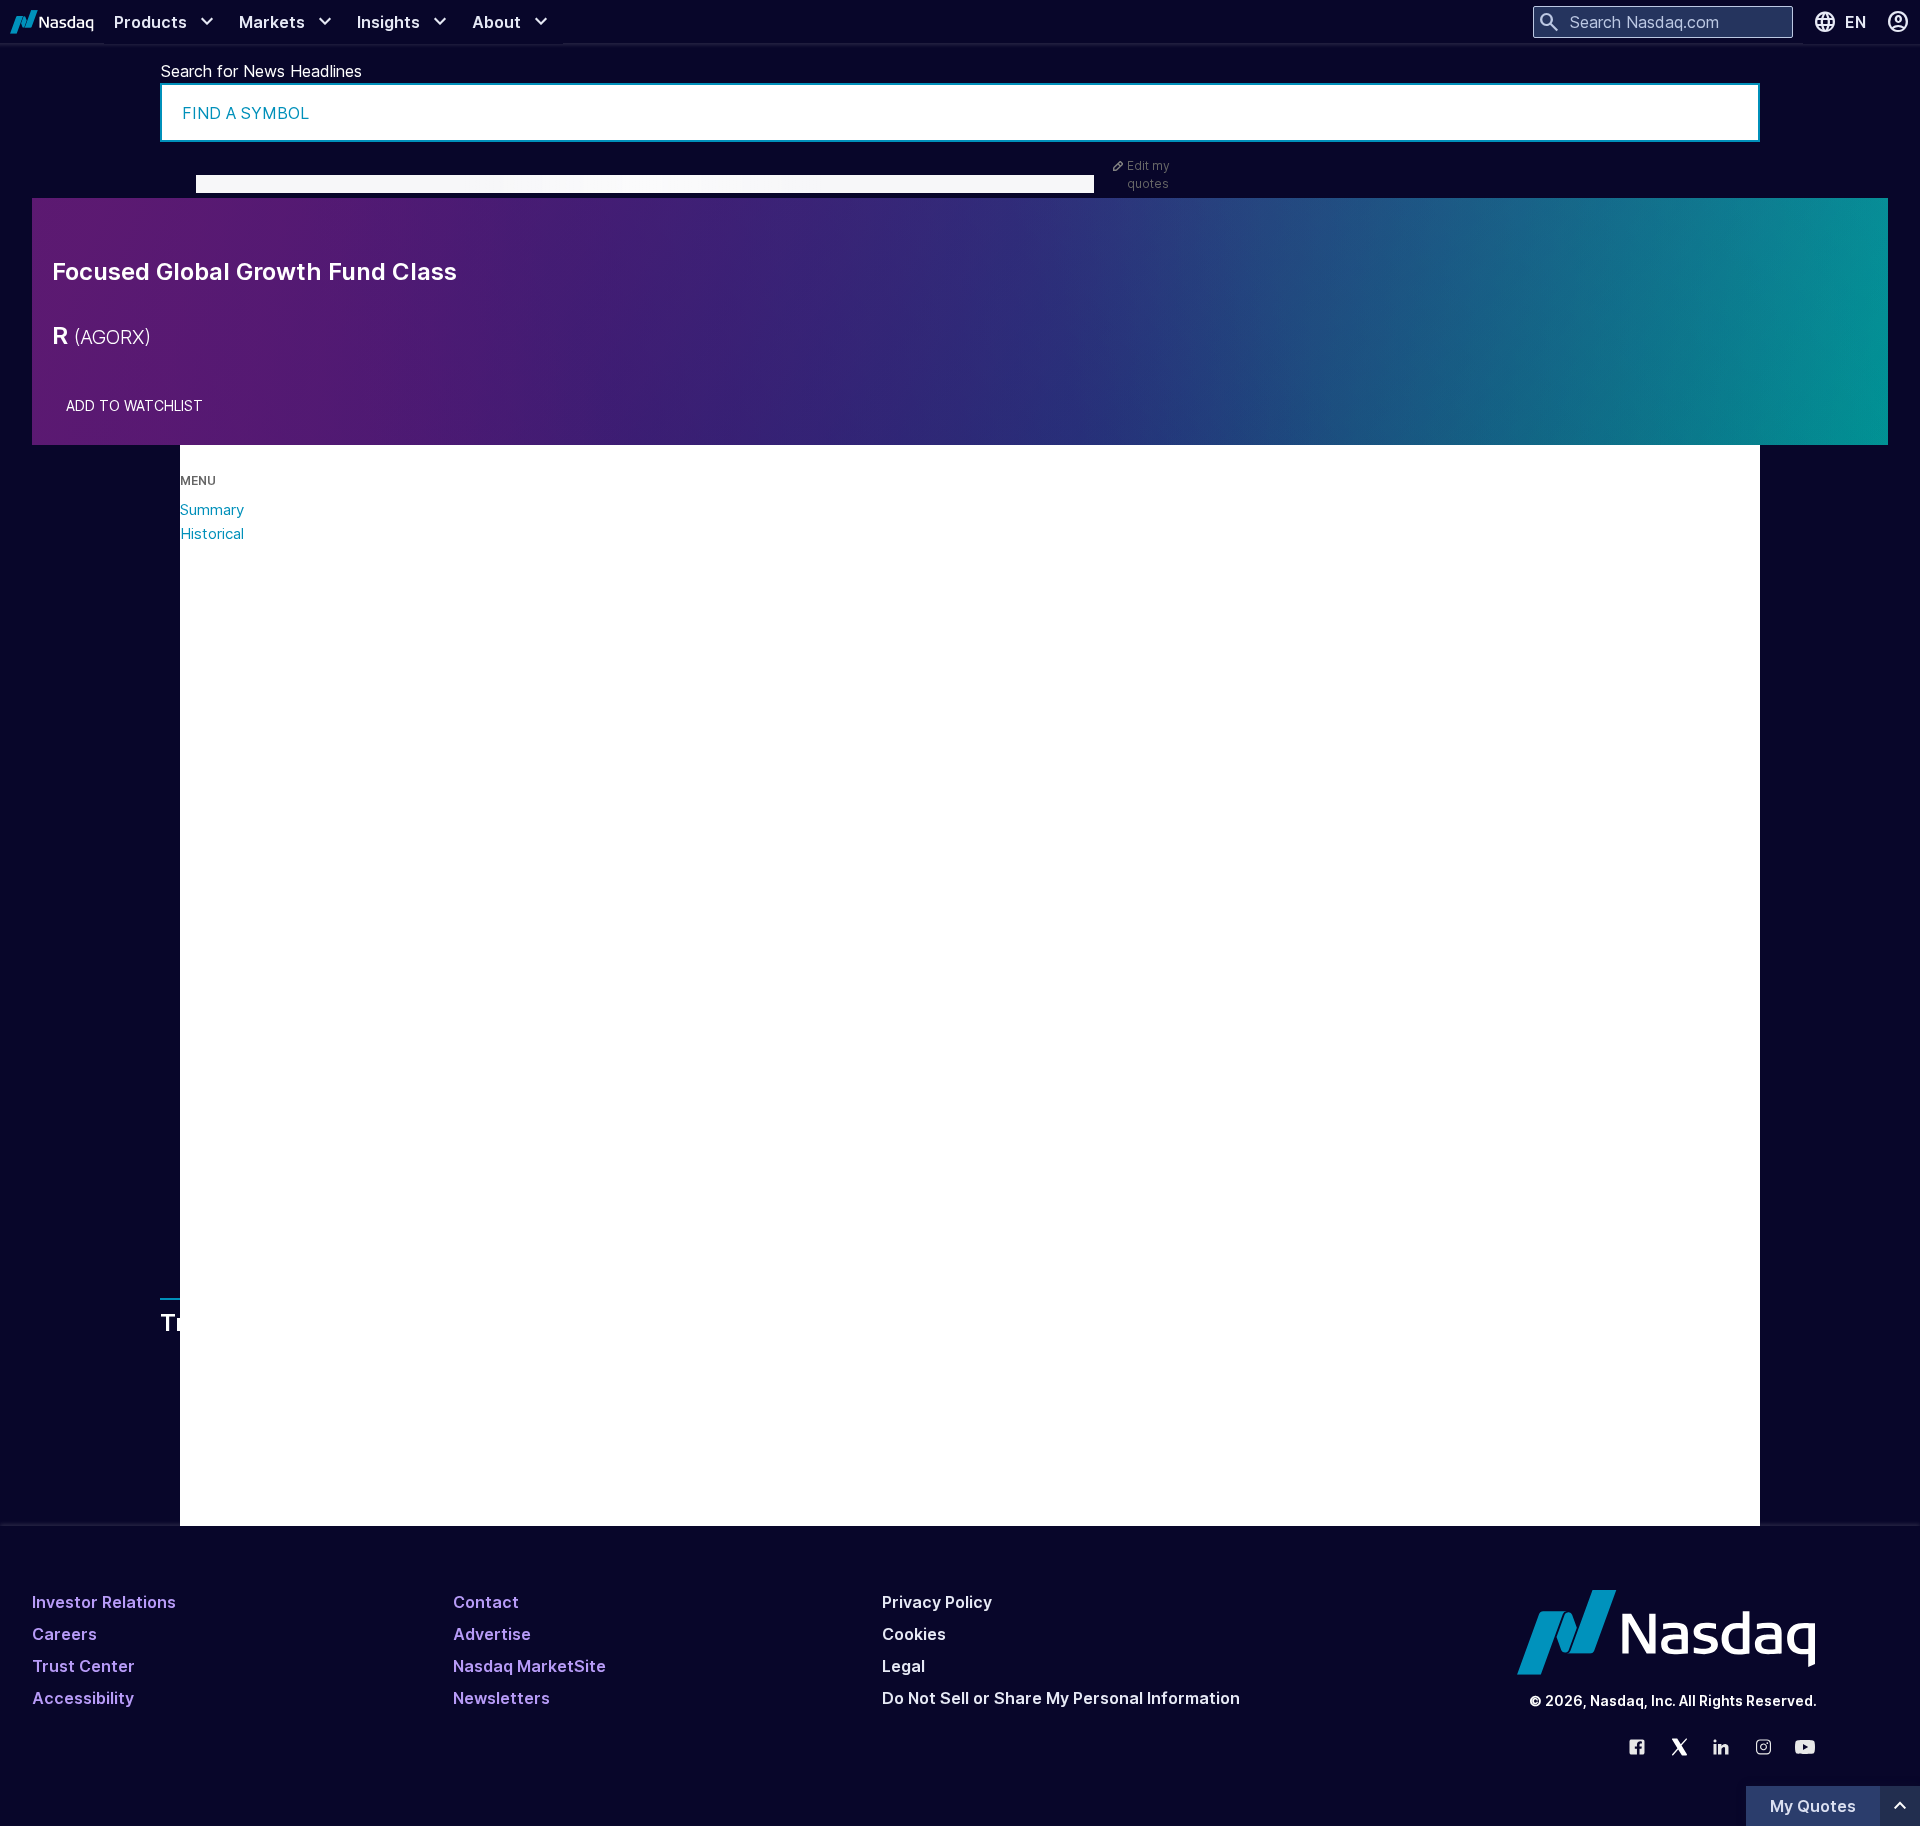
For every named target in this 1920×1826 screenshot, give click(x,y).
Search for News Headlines (261, 71)
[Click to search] (1731, 112)
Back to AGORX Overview (379, 1190)
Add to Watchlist (134, 406)
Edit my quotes (1148, 174)
